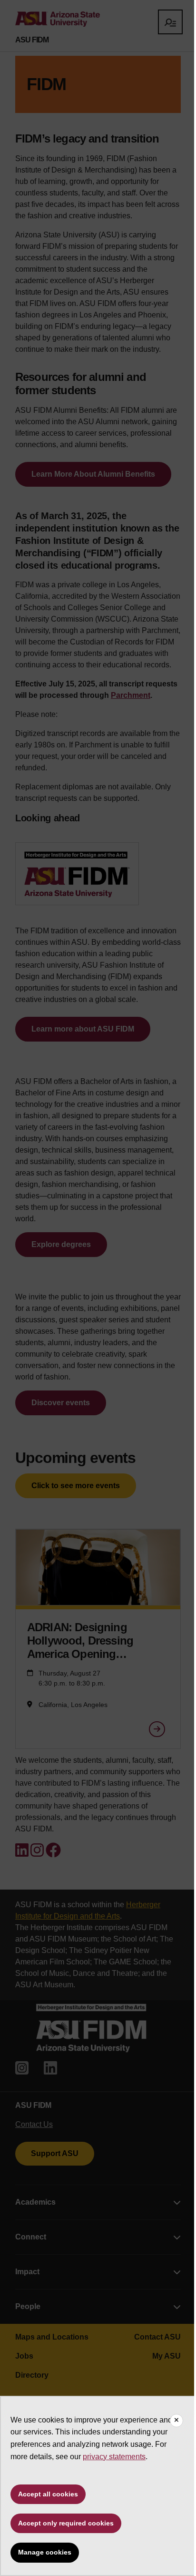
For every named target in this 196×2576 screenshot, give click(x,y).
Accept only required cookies (66, 2523)
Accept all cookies (48, 2494)
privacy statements (114, 2457)
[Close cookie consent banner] (176, 2421)
